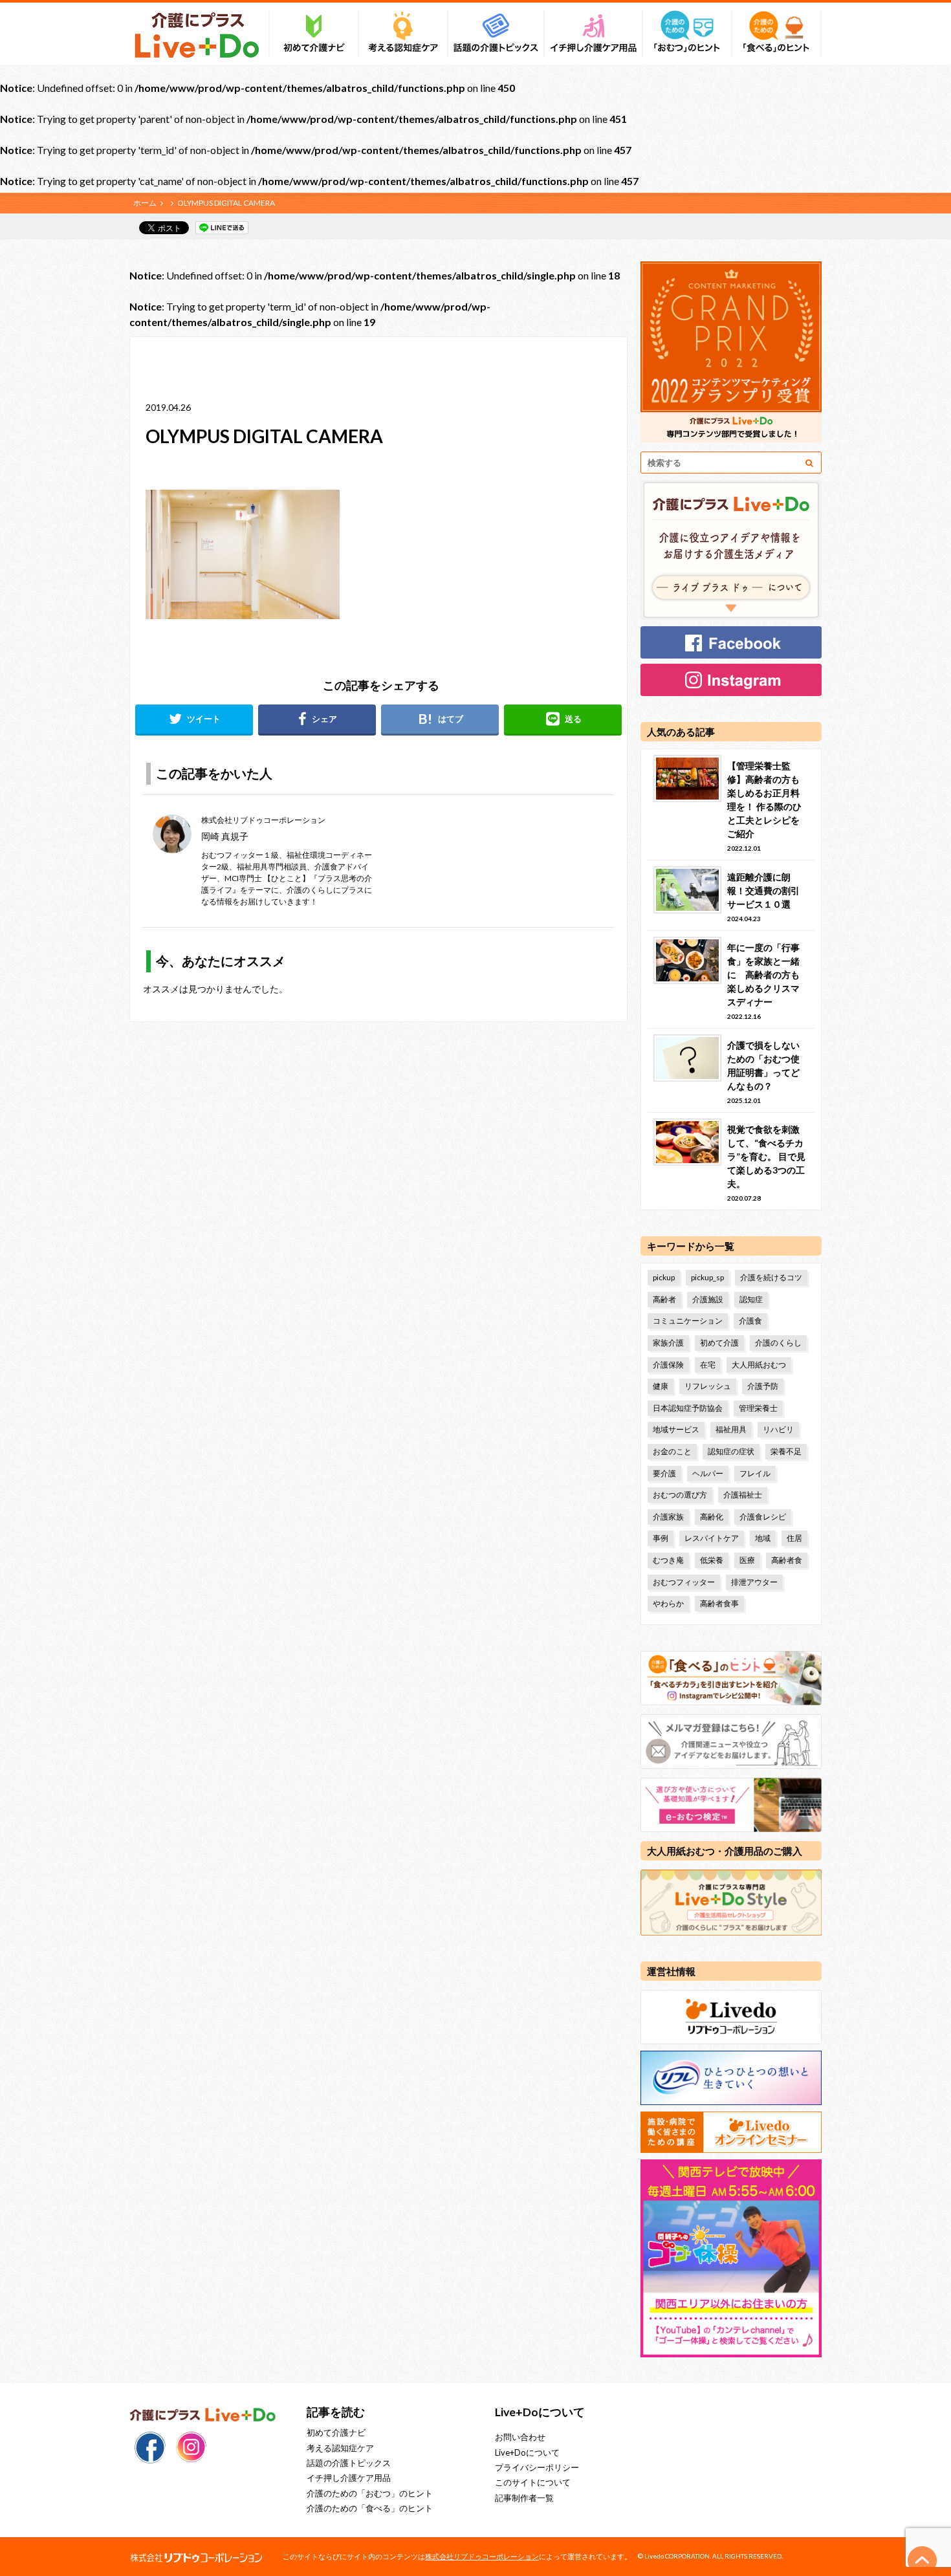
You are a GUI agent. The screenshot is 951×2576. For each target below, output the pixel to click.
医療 (747, 1560)
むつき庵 (668, 1560)
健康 (661, 1386)
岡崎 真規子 (225, 836)
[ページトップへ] (923, 2560)
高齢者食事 (719, 1603)
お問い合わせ (520, 2437)
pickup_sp (707, 1277)
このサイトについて (533, 2482)
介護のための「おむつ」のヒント (370, 2493)
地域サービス (676, 1429)
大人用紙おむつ (759, 1365)
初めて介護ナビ (336, 2432)
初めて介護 (719, 1343)
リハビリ (778, 1429)
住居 (794, 1538)
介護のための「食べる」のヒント (370, 2508)
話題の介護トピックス (349, 2463)
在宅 (708, 1365)
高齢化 (712, 1517)
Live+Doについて (527, 2452)
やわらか (668, 1603)
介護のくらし (778, 1343)
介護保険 (668, 1365)
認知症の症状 (731, 1451)
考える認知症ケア (340, 2448)
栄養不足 (786, 1451)
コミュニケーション (688, 1321)
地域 (763, 1538)
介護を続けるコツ (771, 1277)
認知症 (751, 1299)
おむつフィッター (684, 1582)
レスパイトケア (712, 1538)
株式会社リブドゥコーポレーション (482, 2556)
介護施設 (708, 1299)
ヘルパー (708, 1473)
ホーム (145, 203)
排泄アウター (754, 1582)
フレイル (755, 1473)
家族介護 (668, 1343)
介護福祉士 (743, 1495)
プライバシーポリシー (537, 2467)
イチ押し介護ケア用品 (349, 2478)
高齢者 (664, 1299)
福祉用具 (731, 1429)
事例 (661, 1538)
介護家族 (668, 1517)
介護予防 (763, 1386)
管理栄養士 (758, 1408)
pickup (664, 1277)
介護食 (750, 1321)
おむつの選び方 (680, 1495)
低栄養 (712, 1560)
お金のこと (672, 1451)
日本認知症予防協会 (688, 1408)
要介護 (664, 1473)
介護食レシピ (763, 1517)
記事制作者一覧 (524, 2498)
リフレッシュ (708, 1386)
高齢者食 (787, 1560)
